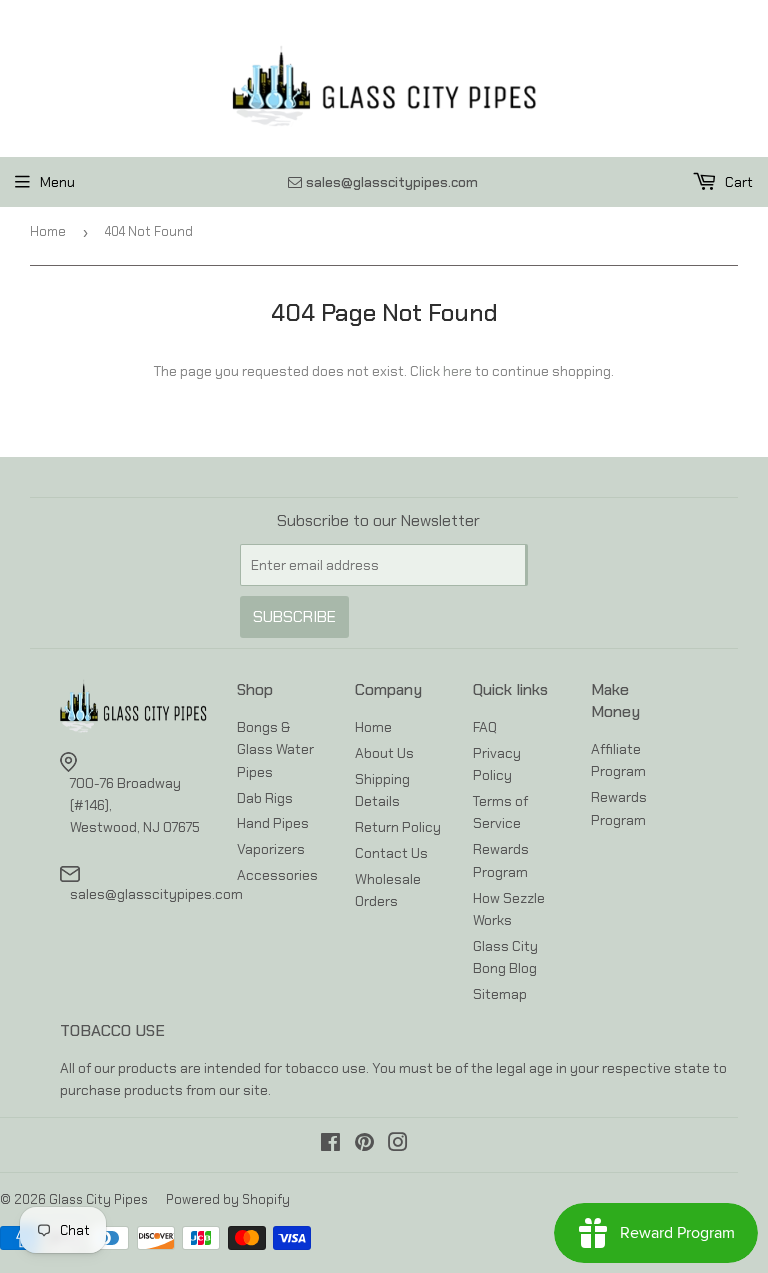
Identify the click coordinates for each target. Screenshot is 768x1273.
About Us (384, 753)
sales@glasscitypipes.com (156, 894)
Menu (57, 182)
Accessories (277, 875)
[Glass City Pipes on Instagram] (398, 1145)
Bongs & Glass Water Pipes (275, 749)
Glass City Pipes (98, 1199)
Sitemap (500, 994)
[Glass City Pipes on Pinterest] (364, 1145)
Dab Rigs (265, 798)
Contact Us (391, 853)
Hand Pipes (273, 823)
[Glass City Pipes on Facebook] (330, 1145)
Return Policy (398, 827)
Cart (737, 182)
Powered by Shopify (228, 1199)
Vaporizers (271, 849)
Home (48, 231)
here (457, 371)
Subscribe (294, 616)
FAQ (485, 727)
